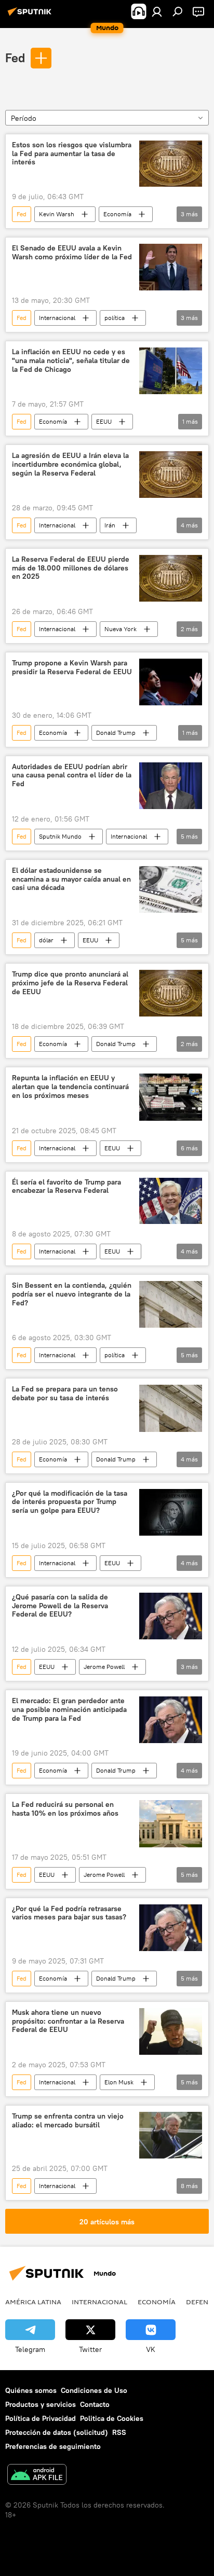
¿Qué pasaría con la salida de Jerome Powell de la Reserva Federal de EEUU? (60, 1606)
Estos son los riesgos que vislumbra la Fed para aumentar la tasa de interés (72, 154)
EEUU (104, 421)
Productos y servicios (41, 2404)
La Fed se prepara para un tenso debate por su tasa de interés (65, 1394)
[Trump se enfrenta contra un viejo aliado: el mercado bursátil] (171, 2135)
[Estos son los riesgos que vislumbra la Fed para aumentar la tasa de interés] (171, 164)
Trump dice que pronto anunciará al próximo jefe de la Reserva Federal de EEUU (70, 983)
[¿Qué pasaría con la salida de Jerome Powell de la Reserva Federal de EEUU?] (171, 1616)
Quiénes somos (31, 2390)
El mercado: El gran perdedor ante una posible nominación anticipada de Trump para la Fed (69, 1710)
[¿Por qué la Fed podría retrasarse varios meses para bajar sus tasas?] (171, 1928)
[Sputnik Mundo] (31, 16)
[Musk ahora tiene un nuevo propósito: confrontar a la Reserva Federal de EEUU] (171, 2031)
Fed (15, 58)
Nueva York (121, 629)
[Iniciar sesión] (157, 11)
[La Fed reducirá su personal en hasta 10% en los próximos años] (171, 1823)
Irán (110, 525)
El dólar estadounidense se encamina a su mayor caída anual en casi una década (71, 879)
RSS (119, 2432)
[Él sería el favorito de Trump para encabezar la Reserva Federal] (171, 1201)
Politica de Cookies (112, 2418)
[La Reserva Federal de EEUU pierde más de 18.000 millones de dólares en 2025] (171, 578)
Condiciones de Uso (94, 2390)
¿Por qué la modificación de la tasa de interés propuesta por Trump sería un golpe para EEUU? (70, 1502)
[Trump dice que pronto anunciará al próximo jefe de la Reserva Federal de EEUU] (171, 993)
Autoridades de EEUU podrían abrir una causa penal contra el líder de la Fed (72, 776)
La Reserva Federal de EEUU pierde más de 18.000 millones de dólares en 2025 (71, 568)
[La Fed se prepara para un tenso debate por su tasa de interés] (171, 1408)
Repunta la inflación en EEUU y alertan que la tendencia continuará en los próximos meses (70, 1087)
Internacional (57, 318)
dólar (46, 940)
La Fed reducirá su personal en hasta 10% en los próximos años (65, 1809)
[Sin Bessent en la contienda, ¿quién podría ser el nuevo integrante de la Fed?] (171, 1304)
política (115, 318)
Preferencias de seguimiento (53, 2446)
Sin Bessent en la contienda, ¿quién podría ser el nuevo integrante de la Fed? (72, 1294)
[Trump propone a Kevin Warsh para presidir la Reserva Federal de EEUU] (171, 682)
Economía (117, 214)
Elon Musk (119, 2082)
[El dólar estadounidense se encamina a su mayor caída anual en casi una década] (171, 889)
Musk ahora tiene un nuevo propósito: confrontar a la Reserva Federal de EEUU (68, 2021)
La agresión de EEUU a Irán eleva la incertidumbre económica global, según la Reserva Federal (70, 464)
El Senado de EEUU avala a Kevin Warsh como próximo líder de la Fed (72, 253)
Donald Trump (116, 733)
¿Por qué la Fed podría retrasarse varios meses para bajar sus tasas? (69, 1913)
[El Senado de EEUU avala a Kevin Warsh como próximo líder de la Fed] (171, 267)
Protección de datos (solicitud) (57, 2432)
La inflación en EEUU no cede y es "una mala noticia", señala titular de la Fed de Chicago (71, 361)
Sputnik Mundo (60, 836)
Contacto (95, 2404)
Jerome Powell (104, 1667)
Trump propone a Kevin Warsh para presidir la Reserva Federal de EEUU (72, 667)
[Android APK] (37, 2476)
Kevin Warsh (57, 214)
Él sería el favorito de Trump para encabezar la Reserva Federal (66, 1187)
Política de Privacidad (41, 2418)
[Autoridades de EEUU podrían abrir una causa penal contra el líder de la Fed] (171, 786)
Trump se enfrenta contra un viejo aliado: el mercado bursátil (68, 2121)
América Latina (33, 2302)
